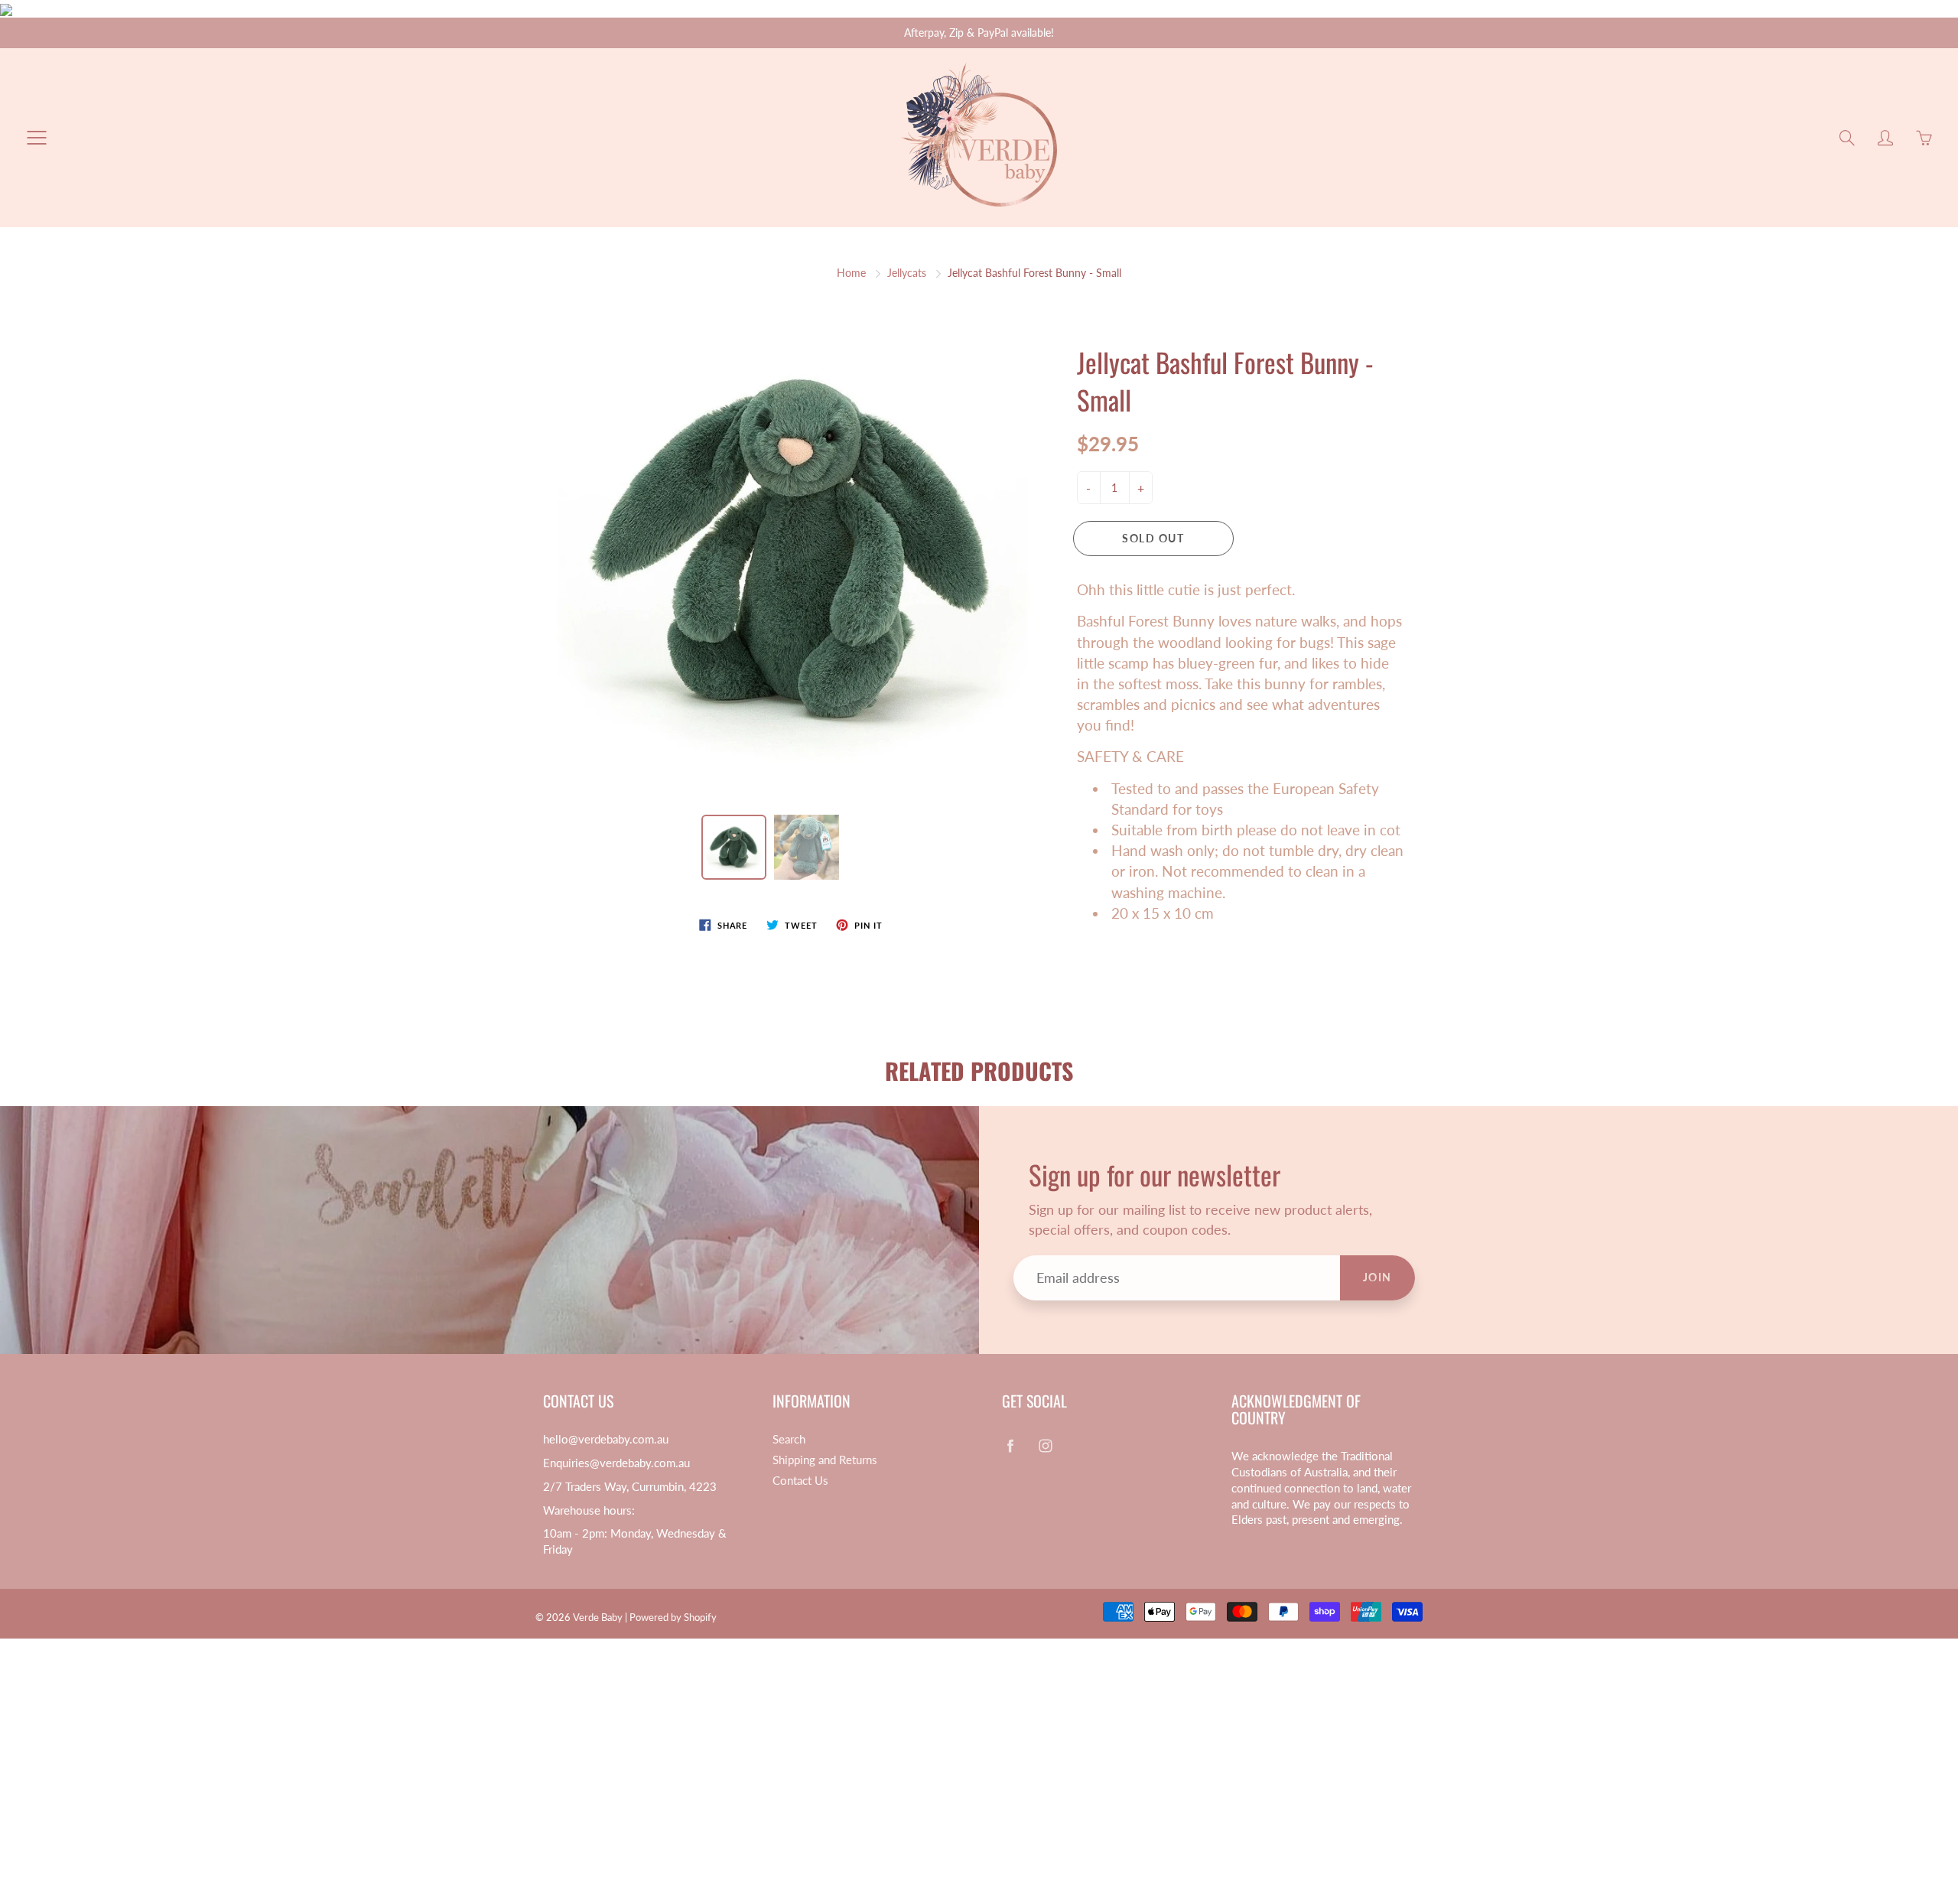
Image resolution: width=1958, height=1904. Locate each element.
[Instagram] (1143, 347)
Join (1240, 296)
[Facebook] (1110, 347)
